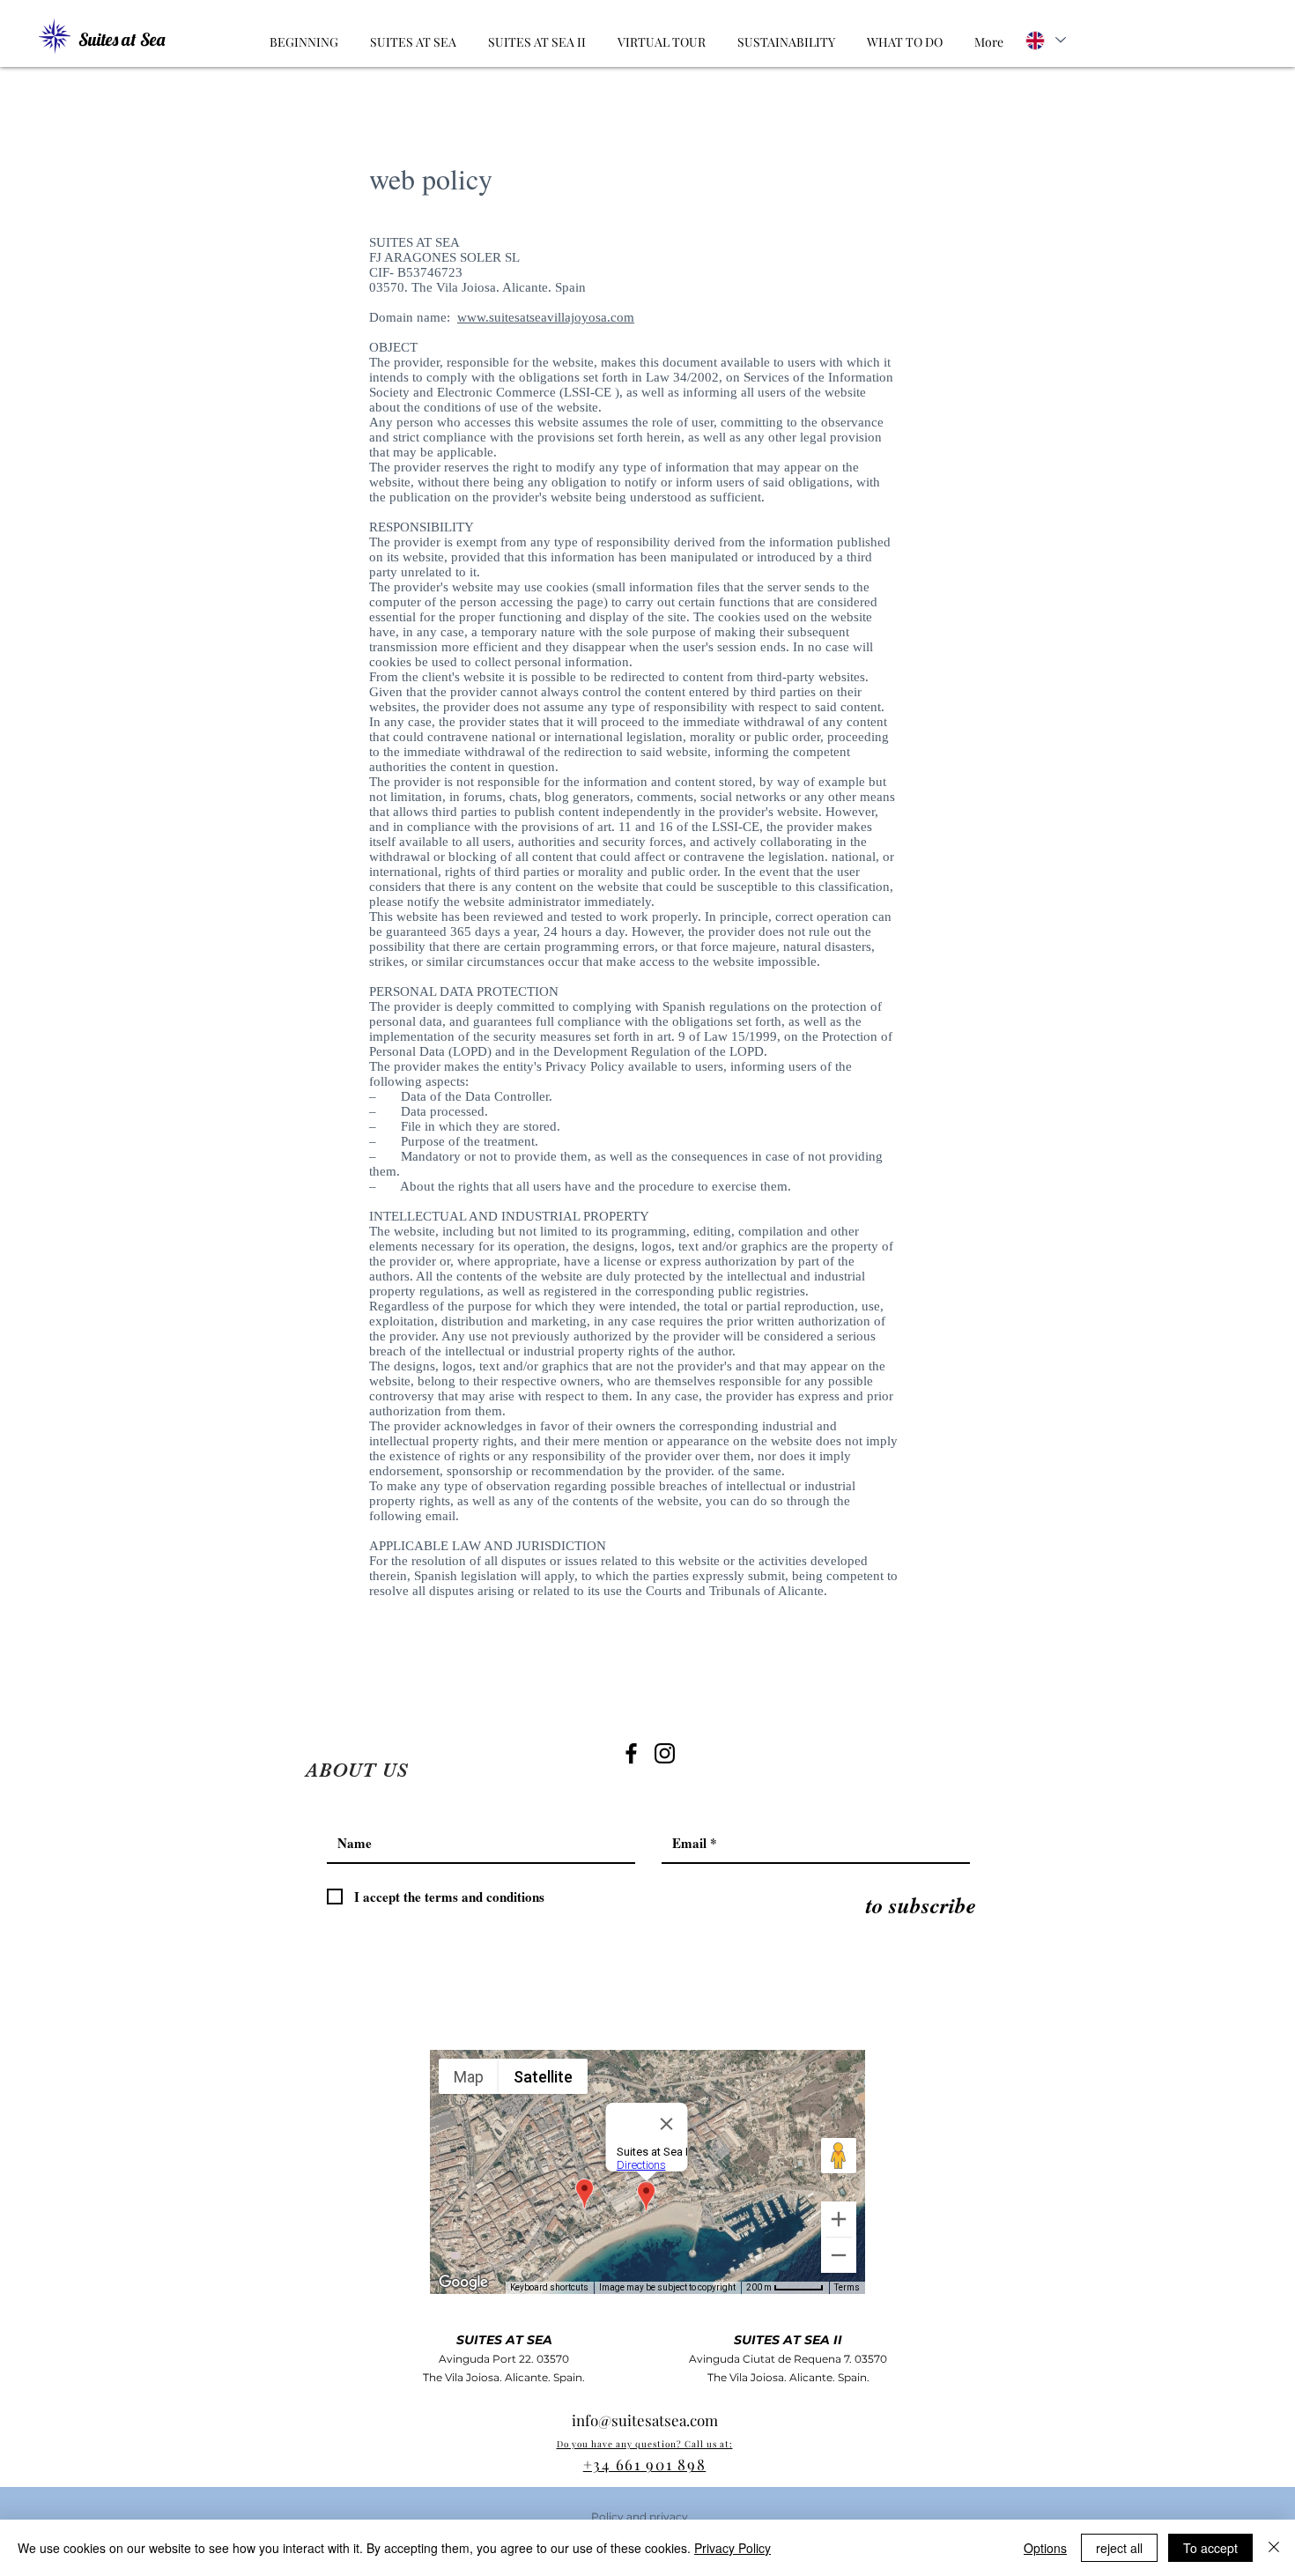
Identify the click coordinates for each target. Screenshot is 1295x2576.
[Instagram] (665, 1753)
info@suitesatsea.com (645, 2420)
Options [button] (1045, 2548)
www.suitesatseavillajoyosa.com (546, 317)
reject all (1119, 2548)
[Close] (1274, 2548)
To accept (1210, 2548)
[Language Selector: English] (1044, 40)
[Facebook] (631, 1753)
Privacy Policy (733, 2548)
